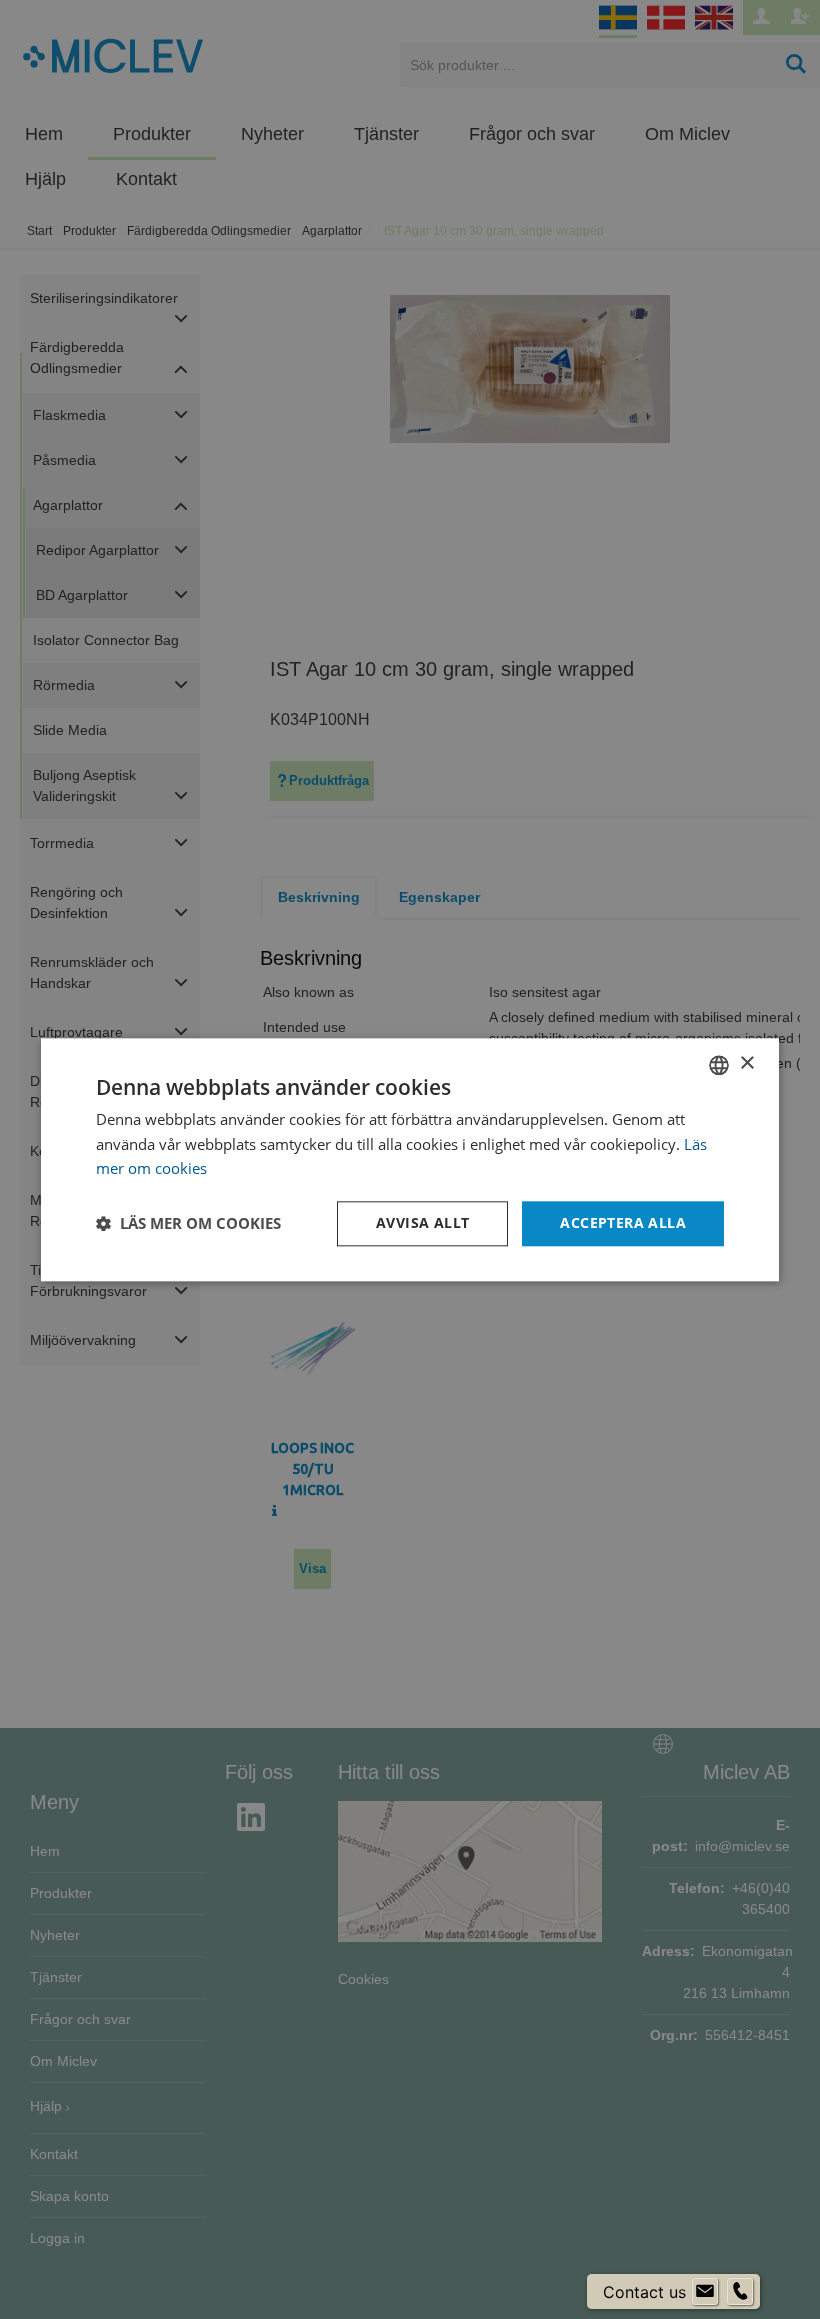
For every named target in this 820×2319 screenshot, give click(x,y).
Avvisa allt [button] (422, 1222)
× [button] (746, 1063)
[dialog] (410, 1159)
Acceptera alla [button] (623, 1222)
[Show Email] (705, 2292)
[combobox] (719, 1065)
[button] (188, 1224)
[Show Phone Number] (740, 2292)
